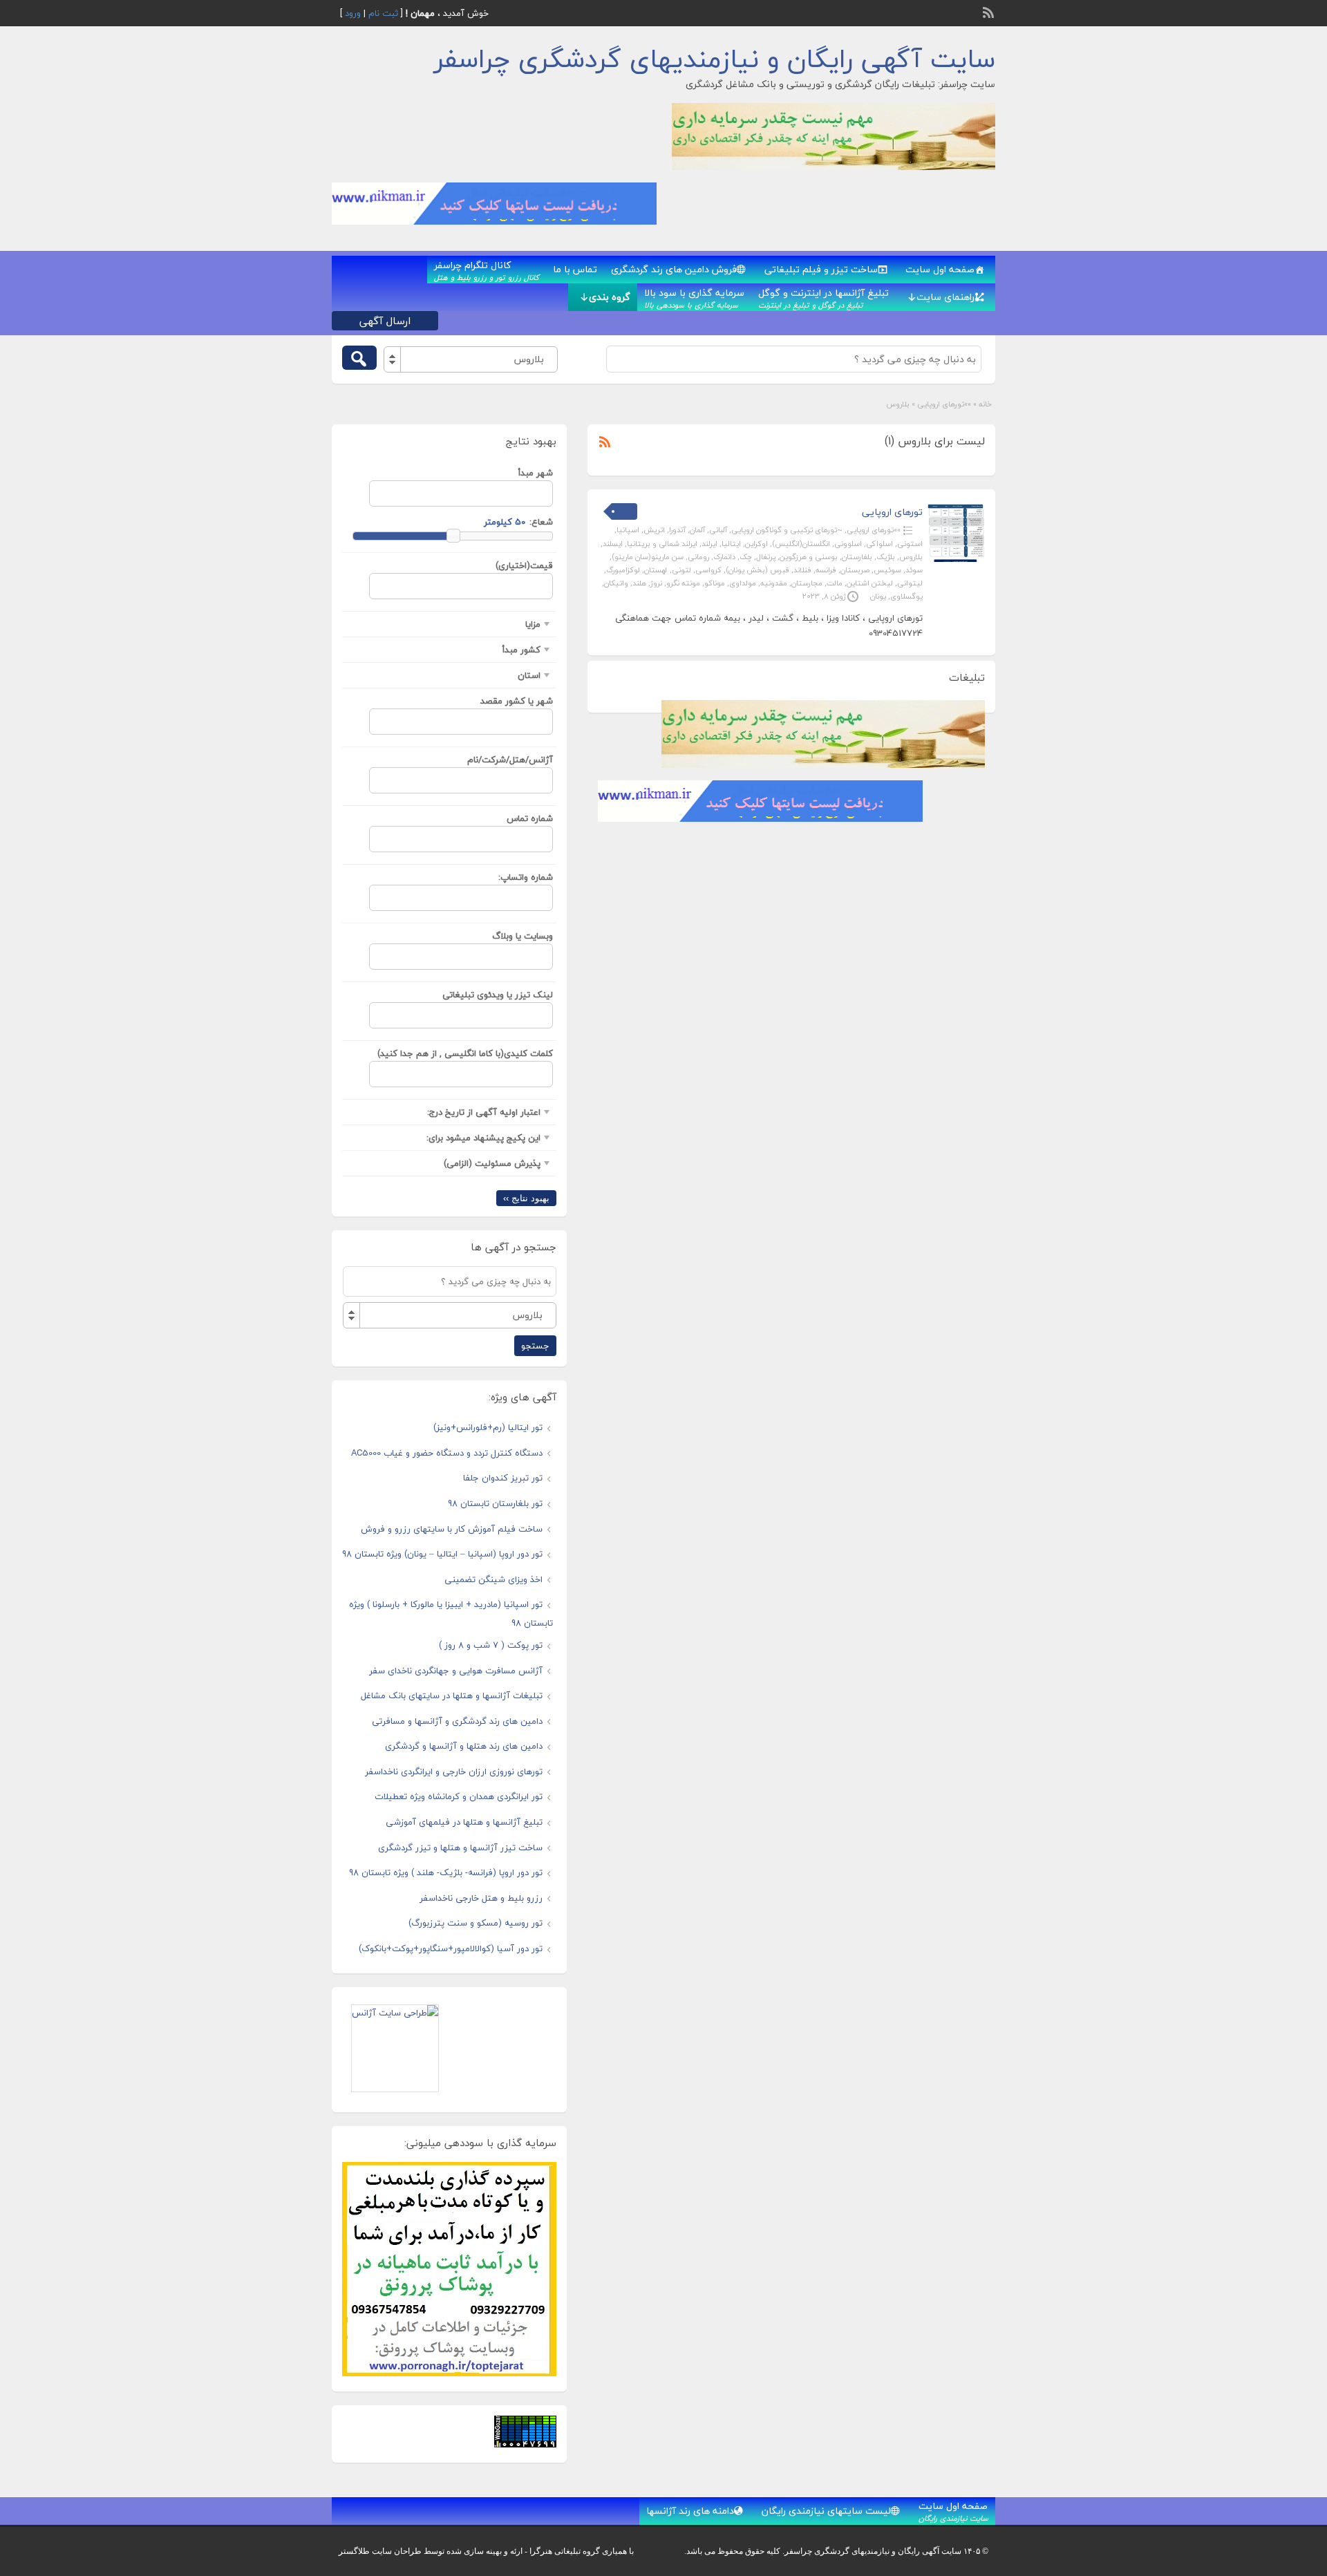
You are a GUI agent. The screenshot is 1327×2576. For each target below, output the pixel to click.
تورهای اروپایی (892, 512)
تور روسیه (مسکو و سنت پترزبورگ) (476, 1923)
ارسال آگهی (385, 321)
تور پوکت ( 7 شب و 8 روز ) (491, 1645)
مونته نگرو (683, 583)
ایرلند (709, 544)
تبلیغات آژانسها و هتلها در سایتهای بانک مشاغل (452, 1695)
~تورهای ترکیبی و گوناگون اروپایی (787, 530)
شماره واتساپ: (526, 877)
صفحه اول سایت (940, 269)
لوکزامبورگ (623, 570)
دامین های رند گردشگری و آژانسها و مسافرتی (457, 1721)
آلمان (697, 530)
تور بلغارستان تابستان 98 (495, 1503)
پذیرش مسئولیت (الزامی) (492, 1163)
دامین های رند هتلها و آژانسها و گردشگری (464, 1746)
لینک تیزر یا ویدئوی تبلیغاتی (498, 995)
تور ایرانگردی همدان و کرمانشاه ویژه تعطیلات (459, 1796)
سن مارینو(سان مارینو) (648, 557)
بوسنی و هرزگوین (809, 557)
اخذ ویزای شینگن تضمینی (493, 1579)
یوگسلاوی (906, 596)
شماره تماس (530, 818)
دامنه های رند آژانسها (690, 2511)
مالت (835, 583)
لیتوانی (910, 583)
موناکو (715, 583)
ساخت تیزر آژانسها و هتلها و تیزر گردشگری (460, 1848)
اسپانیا (628, 530)
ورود (353, 13)
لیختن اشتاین (870, 583)
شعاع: (541, 522)
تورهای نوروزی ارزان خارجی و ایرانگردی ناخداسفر (454, 1771)
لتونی (681, 570)
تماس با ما (575, 269)
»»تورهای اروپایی (944, 404)
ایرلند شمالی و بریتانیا (662, 544)
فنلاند (802, 570)
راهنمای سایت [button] (945, 297)
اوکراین (756, 544)
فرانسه (826, 570)
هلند (639, 583)
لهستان (656, 570)
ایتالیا (731, 544)
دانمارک (724, 557)
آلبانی (718, 530)
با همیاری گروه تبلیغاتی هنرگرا (582, 2551)
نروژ (656, 583)
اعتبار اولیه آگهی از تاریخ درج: (484, 1112)
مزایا (533, 624)
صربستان (855, 570)
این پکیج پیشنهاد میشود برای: (483, 1138)
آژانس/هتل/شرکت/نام (510, 760)
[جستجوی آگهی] (359, 358)
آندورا (677, 530)
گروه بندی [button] (610, 297)
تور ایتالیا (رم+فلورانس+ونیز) (488, 1427)
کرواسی (708, 570)
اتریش (654, 530)
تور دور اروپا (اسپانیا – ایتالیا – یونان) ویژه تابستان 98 (442, 1554)
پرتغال (766, 557)
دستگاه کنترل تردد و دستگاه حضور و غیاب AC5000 (447, 1453)
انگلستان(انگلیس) (801, 544)
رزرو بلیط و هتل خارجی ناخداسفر (481, 1898)
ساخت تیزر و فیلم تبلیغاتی (821, 269)
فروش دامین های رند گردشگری (674, 269)
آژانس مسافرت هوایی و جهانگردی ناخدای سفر (456, 1671)
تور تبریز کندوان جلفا (503, 1478)
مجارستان (807, 583)
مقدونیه (774, 583)
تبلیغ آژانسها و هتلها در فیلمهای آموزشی (464, 1822)
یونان (878, 596)
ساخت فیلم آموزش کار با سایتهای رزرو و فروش (452, 1529)
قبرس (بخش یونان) (757, 570)
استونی (910, 544)
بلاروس (911, 557)
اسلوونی (848, 544)
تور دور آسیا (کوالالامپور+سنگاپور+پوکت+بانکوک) (451, 1948)
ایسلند (613, 544)
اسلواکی (879, 544)
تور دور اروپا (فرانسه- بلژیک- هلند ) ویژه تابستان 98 (446, 1872)
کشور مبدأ (521, 650)
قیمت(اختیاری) (524, 565)
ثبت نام (383, 13)
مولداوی (743, 583)
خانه (985, 404)
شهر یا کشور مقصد (517, 701)
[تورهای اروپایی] (956, 559)
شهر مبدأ (536, 473)
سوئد (914, 570)
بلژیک (886, 557)
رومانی (698, 557)
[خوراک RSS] (990, 11)
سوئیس (887, 570)
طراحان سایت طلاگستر (380, 2551)
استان (529, 675)
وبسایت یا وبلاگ (523, 936)
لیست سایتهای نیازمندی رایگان (826, 2511)
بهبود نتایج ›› (526, 1198)
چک (746, 557)
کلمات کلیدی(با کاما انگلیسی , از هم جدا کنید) (465, 1053)
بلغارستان (857, 557)
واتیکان (616, 583)
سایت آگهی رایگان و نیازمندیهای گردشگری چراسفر (715, 59)
